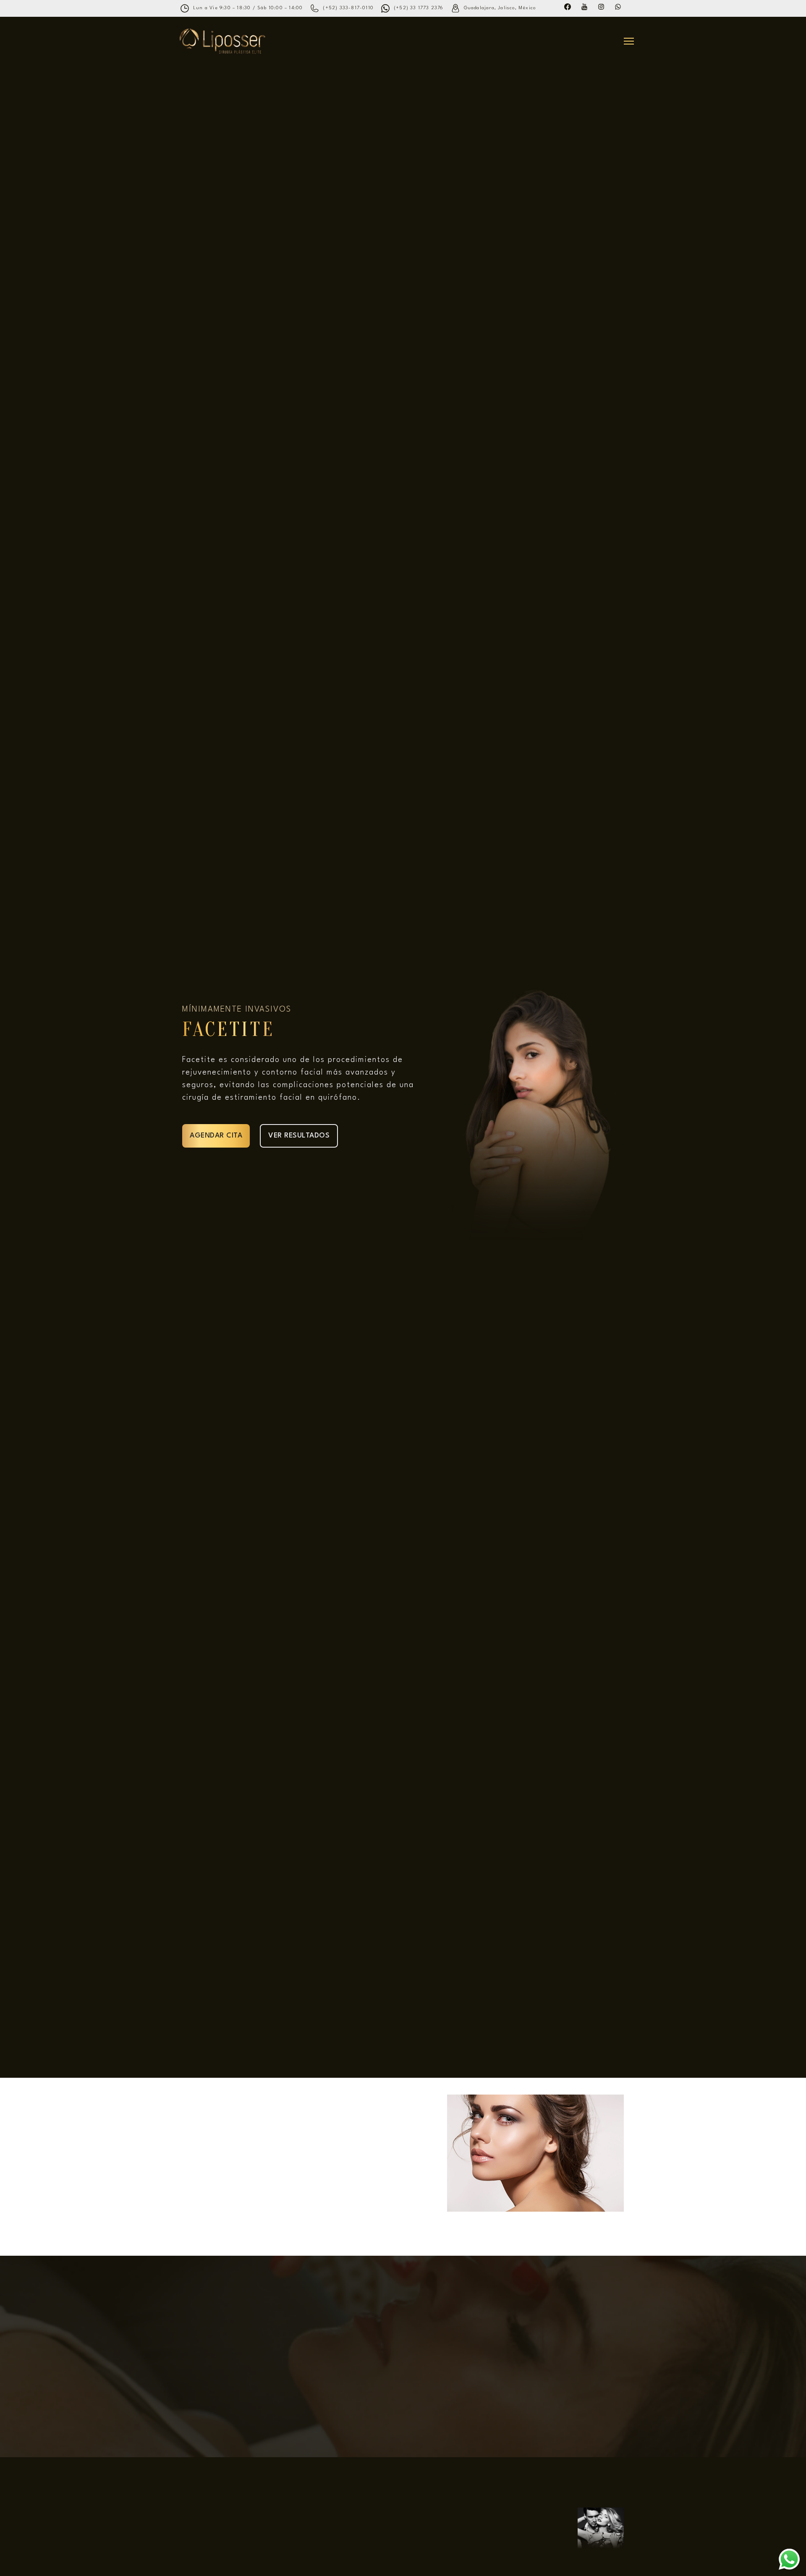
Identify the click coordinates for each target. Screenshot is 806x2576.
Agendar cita (216, 1136)
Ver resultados (299, 1136)
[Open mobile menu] (629, 41)
